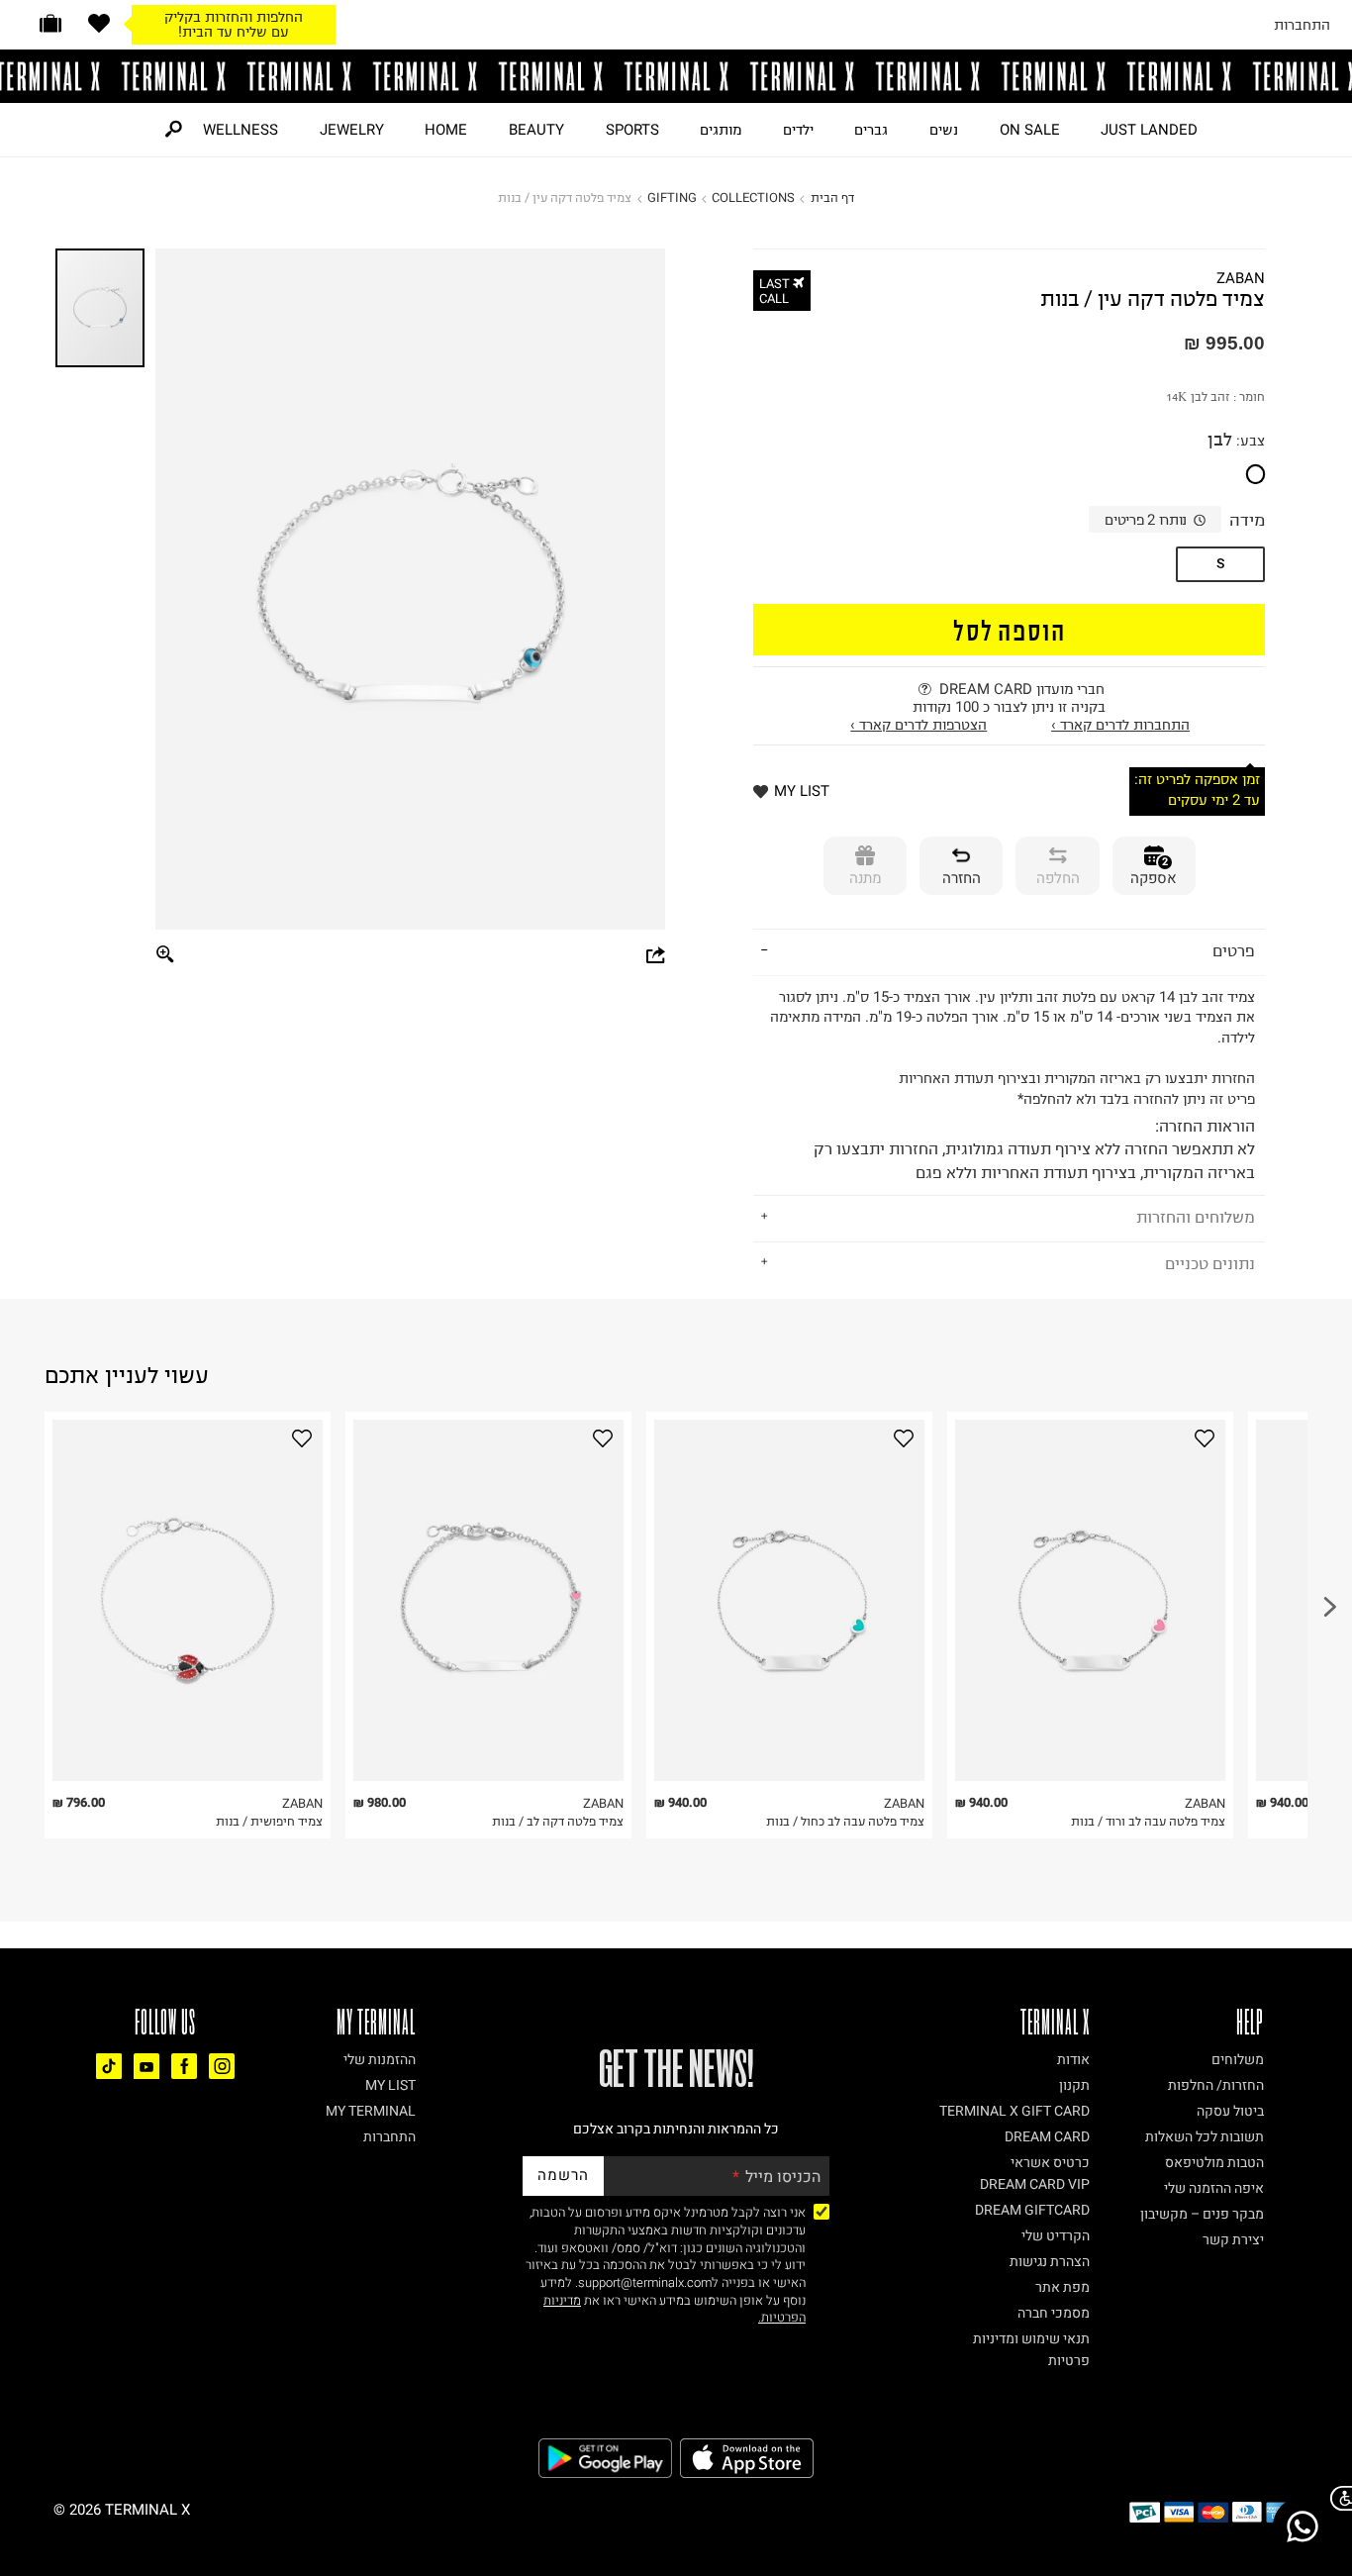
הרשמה (563, 2175)
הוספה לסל (1010, 629)
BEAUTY (536, 130)
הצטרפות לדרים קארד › (918, 725)
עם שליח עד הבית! (234, 32)
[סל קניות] (50, 23)
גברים (871, 130)
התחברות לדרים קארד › (1120, 725)
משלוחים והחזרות (1196, 1217)
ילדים (798, 130)
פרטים (1234, 950)
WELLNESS (241, 130)
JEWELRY (352, 130)
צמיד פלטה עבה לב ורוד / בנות (1148, 1821)
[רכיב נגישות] (1337, 2498)
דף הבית (832, 198)
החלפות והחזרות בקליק (234, 17)
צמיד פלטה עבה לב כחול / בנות (845, 1821)
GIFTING (672, 198)
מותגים (721, 130)
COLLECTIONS (753, 198)
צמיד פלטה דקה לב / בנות (558, 1821)
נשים (944, 130)
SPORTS (632, 130)
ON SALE (1030, 130)
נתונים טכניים (1210, 1263)
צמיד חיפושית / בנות (269, 1821)
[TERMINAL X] (676, 76)
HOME (446, 130)
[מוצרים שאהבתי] (99, 23)
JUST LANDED (1149, 130)
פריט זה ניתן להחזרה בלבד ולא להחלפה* (1013, 1085)
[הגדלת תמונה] (166, 955)
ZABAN (1241, 279)
